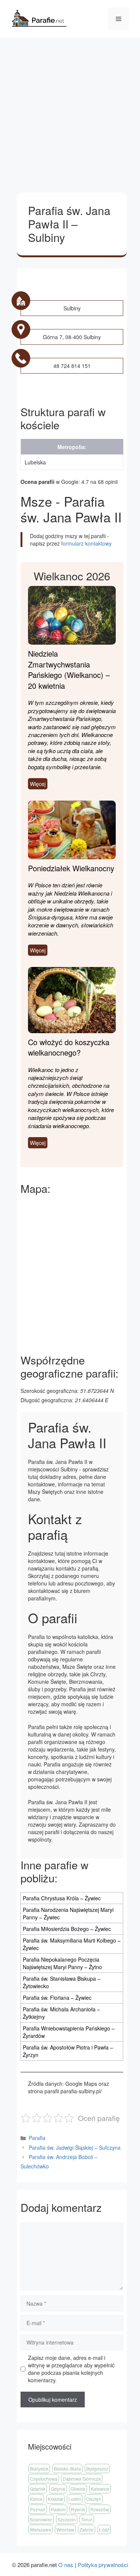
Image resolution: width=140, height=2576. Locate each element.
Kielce (36, 2499)
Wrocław (65, 2529)
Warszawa (41, 2529)
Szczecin (67, 2519)
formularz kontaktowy (86, 543)
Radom (58, 2509)
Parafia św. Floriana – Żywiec (57, 1998)
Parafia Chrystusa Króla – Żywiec (62, 1898)
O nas (66, 2565)
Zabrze (87, 2529)
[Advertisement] (70, 111)
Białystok (39, 2468)
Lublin (75, 2499)
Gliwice (78, 2489)
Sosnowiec (41, 2519)
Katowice (100, 2489)
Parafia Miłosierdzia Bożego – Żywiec (67, 1929)
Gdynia (58, 2489)
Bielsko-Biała (67, 2468)
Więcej (38, 784)
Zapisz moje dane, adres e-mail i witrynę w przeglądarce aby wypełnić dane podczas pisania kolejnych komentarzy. (71, 2369)
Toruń (87, 2519)
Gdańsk (38, 2489)
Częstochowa (44, 2479)
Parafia (37, 2138)
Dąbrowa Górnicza (82, 2479)
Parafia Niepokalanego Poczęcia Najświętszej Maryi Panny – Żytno (62, 1963)
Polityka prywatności (103, 2565)
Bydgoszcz (97, 2468)
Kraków (55, 2499)
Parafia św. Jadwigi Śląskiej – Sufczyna (75, 2147)
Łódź (104, 2529)
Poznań (38, 2509)
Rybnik (78, 2509)
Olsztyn (94, 2499)
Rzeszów (100, 2509)
